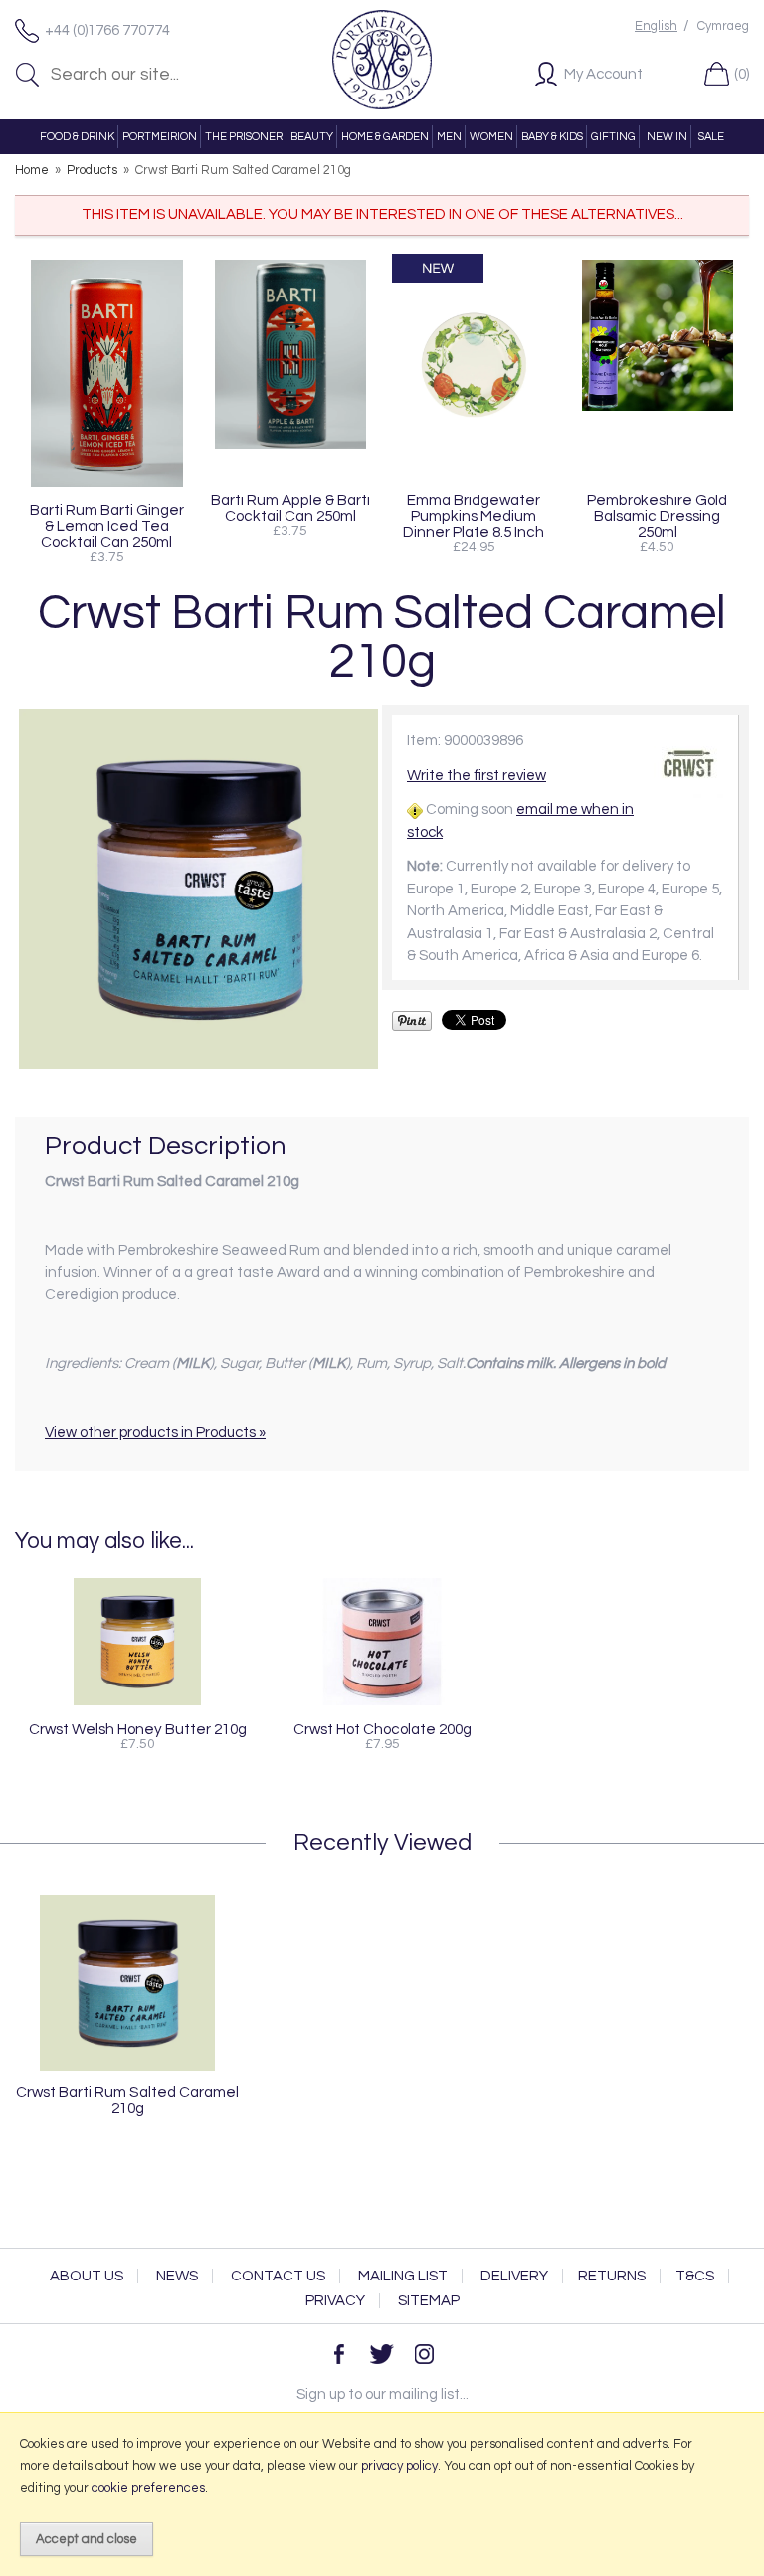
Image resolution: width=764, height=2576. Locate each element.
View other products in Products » (155, 1432)
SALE (711, 137)
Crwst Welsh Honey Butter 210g (138, 1729)
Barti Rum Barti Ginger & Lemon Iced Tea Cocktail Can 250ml (107, 526)
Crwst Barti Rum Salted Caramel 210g (127, 2100)
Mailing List (403, 2276)
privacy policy (399, 2466)
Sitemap (429, 2301)
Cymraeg (723, 26)
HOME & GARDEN (385, 137)
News (177, 2276)
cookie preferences (148, 2488)
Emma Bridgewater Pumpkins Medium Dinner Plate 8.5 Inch (474, 516)
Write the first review (477, 776)
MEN (449, 137)
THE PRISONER (244, 137)
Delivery (514, 2276)
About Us (87, 2276)
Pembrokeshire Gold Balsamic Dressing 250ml (657, 516)
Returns (612, 2276)
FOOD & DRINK (77, 137)
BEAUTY (312, 137)
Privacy (335, 2301)
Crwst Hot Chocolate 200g (382, 1729)
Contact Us (278, 2276)
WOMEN (491, 137)
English (656, 26)
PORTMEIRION (160, 137)
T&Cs (695, 2276)
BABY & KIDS (552, 137)
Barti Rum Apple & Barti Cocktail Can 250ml (290, 508)
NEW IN (667, 137)
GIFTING (613, 137)
